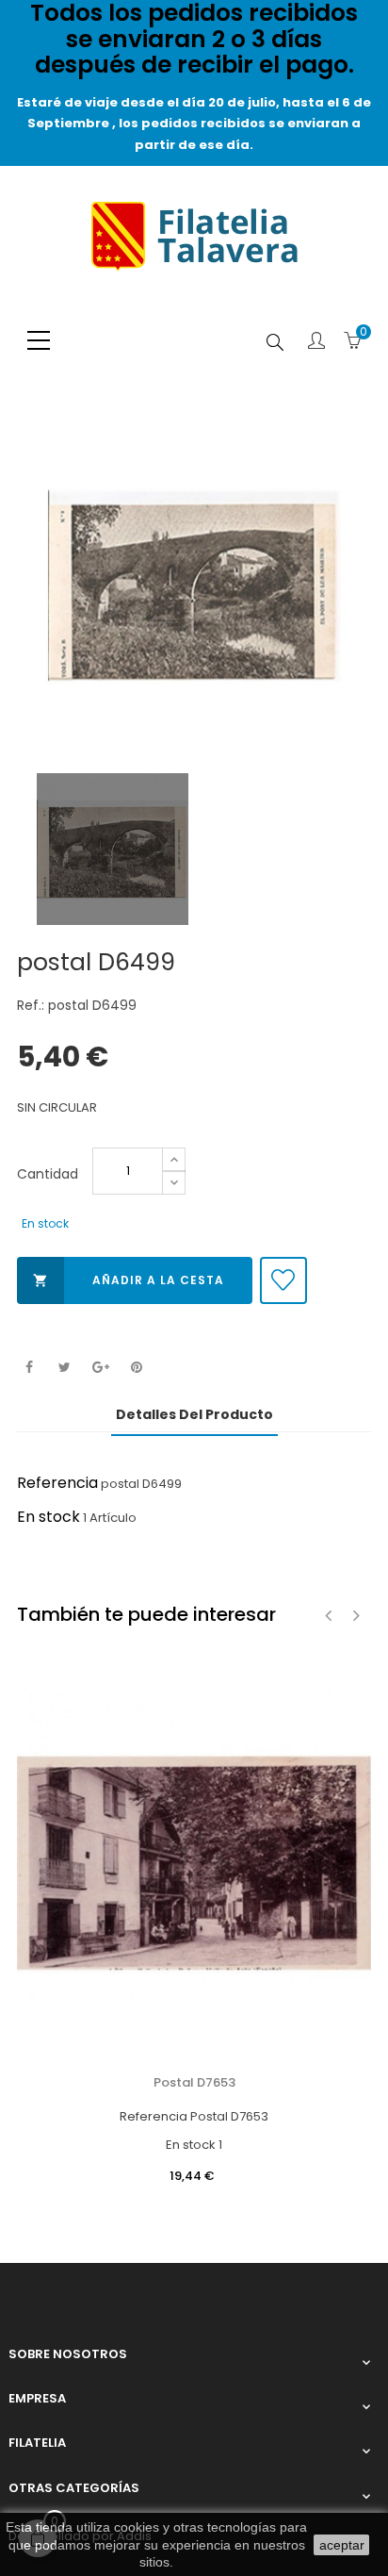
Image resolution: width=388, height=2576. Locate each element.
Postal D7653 (194, 2082)
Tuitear (65, 1368)
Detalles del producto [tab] (194, 1414)
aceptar (342, 2545)
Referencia (57, 1483)
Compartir (29, 1368)
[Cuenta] (316, 342)
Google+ (100, 1368)
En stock (48, 1517)
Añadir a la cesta (129, 1280)
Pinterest (136, 1368)
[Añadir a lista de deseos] (283, 1280)
